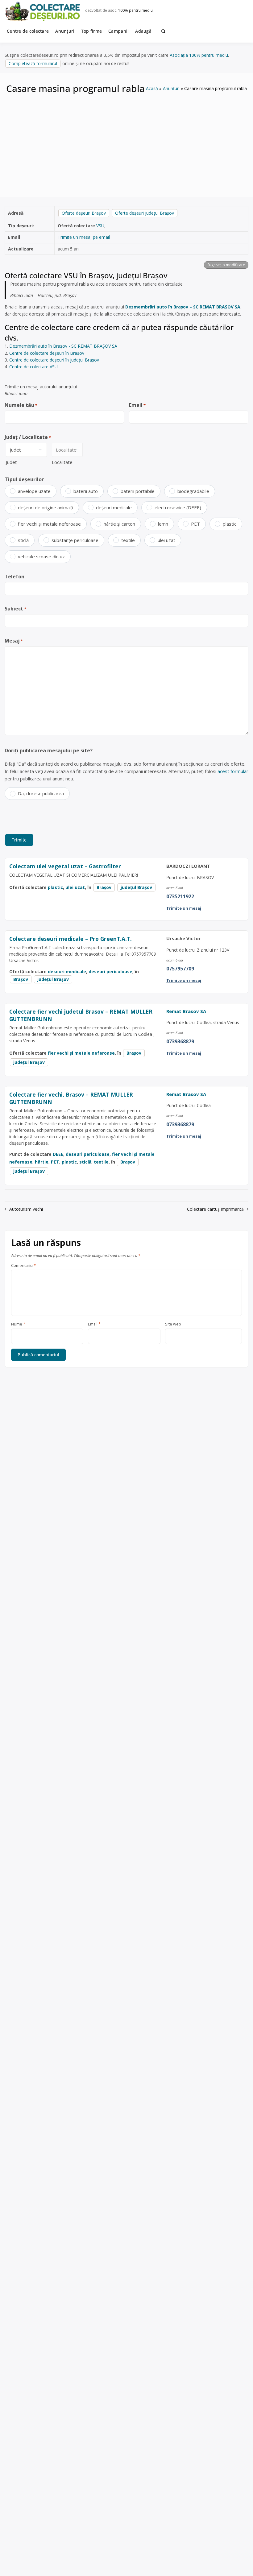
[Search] (163, 31)
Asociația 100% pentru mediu (199, 55)
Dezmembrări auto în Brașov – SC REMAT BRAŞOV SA (183, 307)
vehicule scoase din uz (41, 556)
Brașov (104, 887)
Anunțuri (65, 31)
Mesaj (14, 641)
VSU (100, 226)
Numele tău (21, 405)
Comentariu (23, 1266)
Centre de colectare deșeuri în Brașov (47, 353)
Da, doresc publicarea (41, 793)
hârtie (42, 1162)
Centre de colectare (28, 31)
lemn (163, 524)
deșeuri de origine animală (46, 507)
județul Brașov (136, 887)
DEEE (58, 1154)
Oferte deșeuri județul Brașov (145, 213)
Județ (11, 462)
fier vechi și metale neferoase (49, 524)
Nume (18, 1324)
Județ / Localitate (28, 437)
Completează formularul (33, 63)
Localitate (62, 462)
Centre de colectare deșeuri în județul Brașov (54, 360)
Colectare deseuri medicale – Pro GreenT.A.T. (71, 939)
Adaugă (143, 31)
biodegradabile (193, 491)
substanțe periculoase (75, 540)
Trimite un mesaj (184, 908)
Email (137, 405)
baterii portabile (138, 491)
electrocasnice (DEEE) (178, 507)
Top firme (92, 31)
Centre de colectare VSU (33, 367)
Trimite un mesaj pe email (84, 237)
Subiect (15, 609)
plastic (230, 524)
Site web (173, 1324)
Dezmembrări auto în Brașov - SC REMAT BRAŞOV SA (63, 346)
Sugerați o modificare (226, 265)
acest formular (233, 771)
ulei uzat (166, 540)
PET (195, 524)
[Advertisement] (126, 141)
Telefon (15, 577)
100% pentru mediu (135, 10)
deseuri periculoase (110, 972)
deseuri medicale (67, 972)
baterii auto (86, 491)
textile (128, 540)
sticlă (23, 540)
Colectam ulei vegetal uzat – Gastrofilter (65, 866)
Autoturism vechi (26, 1209)
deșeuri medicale (114, 507)
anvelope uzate (34, 491)
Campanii (118, 31)
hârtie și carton (119, 524)
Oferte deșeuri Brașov (84, 213)
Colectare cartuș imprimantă (215, 1209)
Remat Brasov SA (186, 1011)
